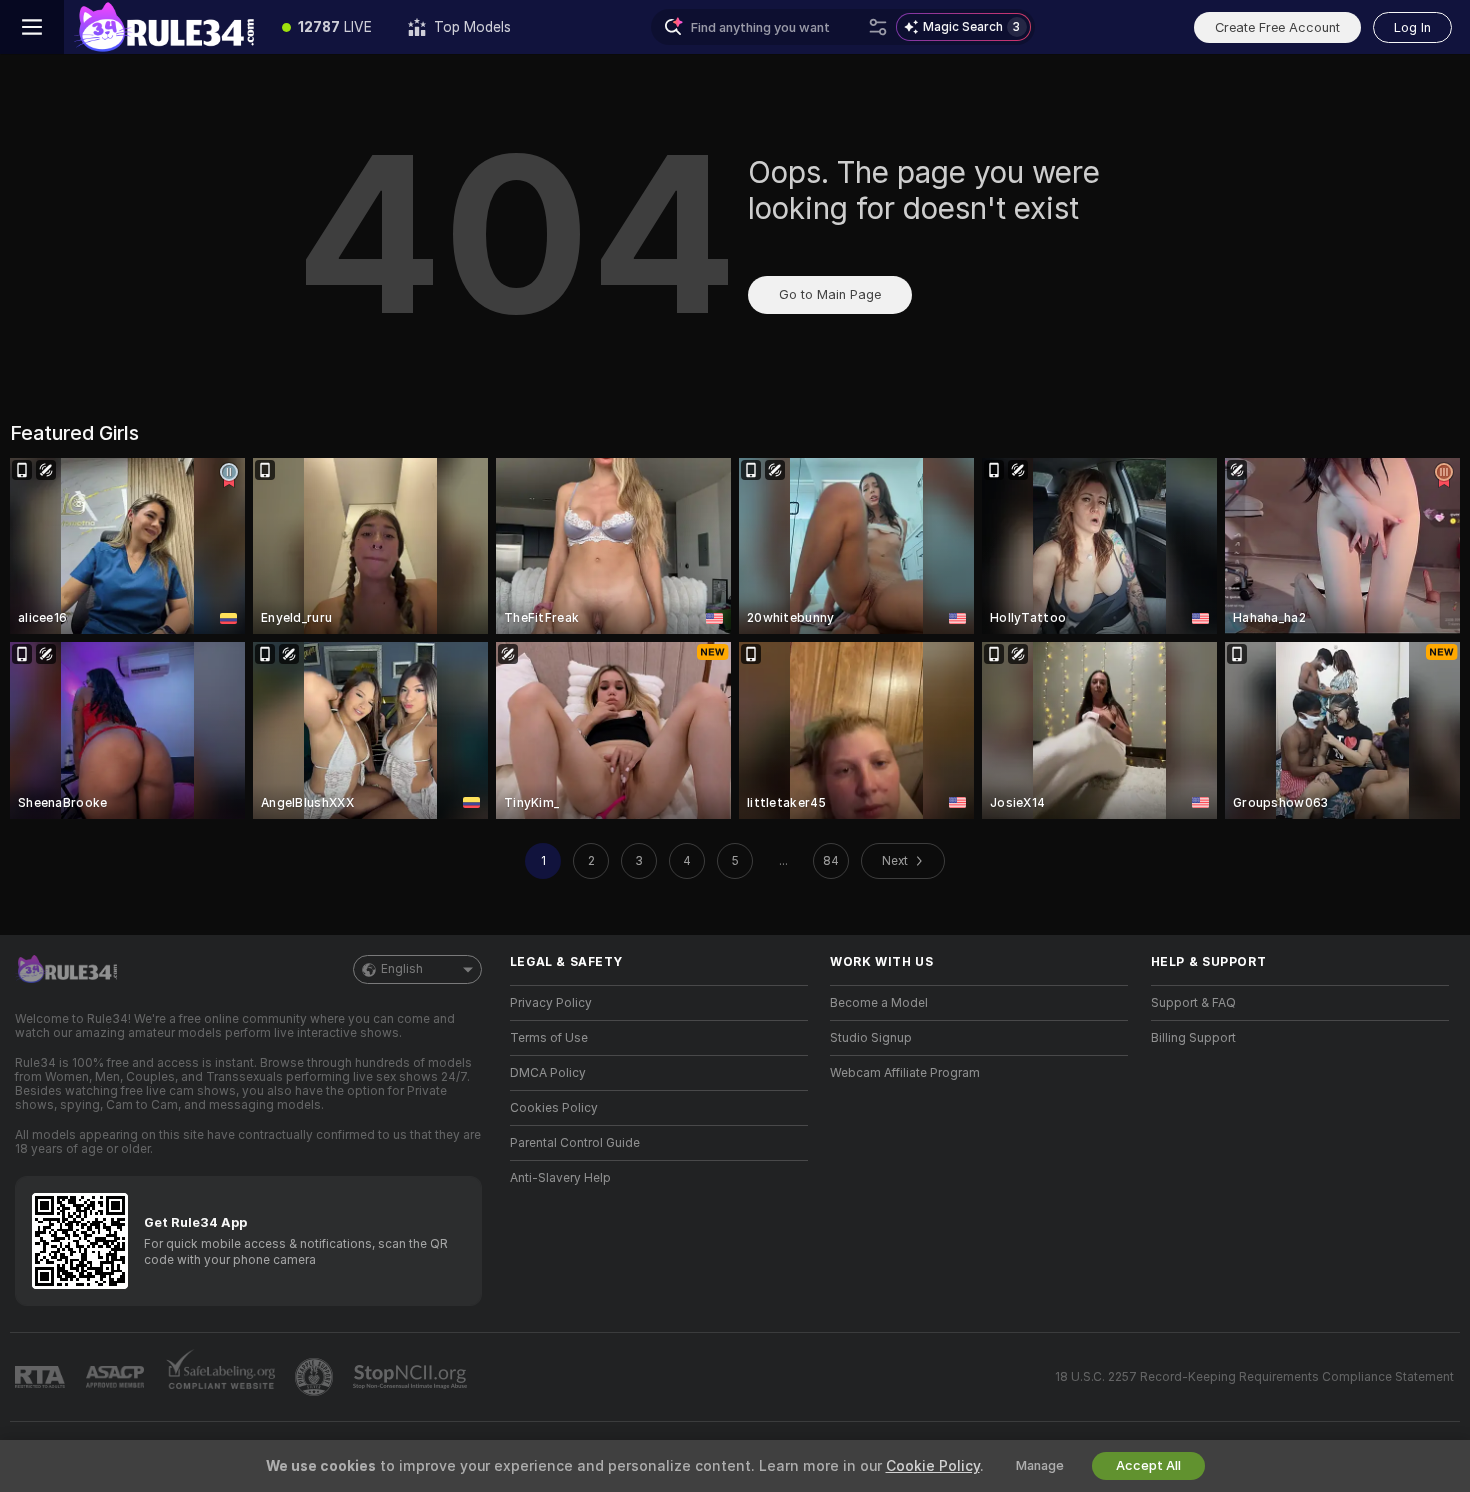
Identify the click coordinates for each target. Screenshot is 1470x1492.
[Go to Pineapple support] (316, 1377)
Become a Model (879, 1003)
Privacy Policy (551, 1003)
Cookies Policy (554, 1108)
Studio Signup (871, 1038)
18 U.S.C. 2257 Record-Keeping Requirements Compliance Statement (1254, 1377)
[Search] (878, 27)
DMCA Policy (548, 1073)
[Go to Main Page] (164, 27)
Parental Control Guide (575, 1143)
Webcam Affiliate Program (905, 1073)
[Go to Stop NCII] (412, 1377)
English (402, 969)
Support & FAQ (1193, 1003)
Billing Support (1193, 1038)
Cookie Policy (933, 1466)
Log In (1412, 27)
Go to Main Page (830, 294)
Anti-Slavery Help (560, 1178)
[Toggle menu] (32, 27)
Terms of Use (549, 1038)
